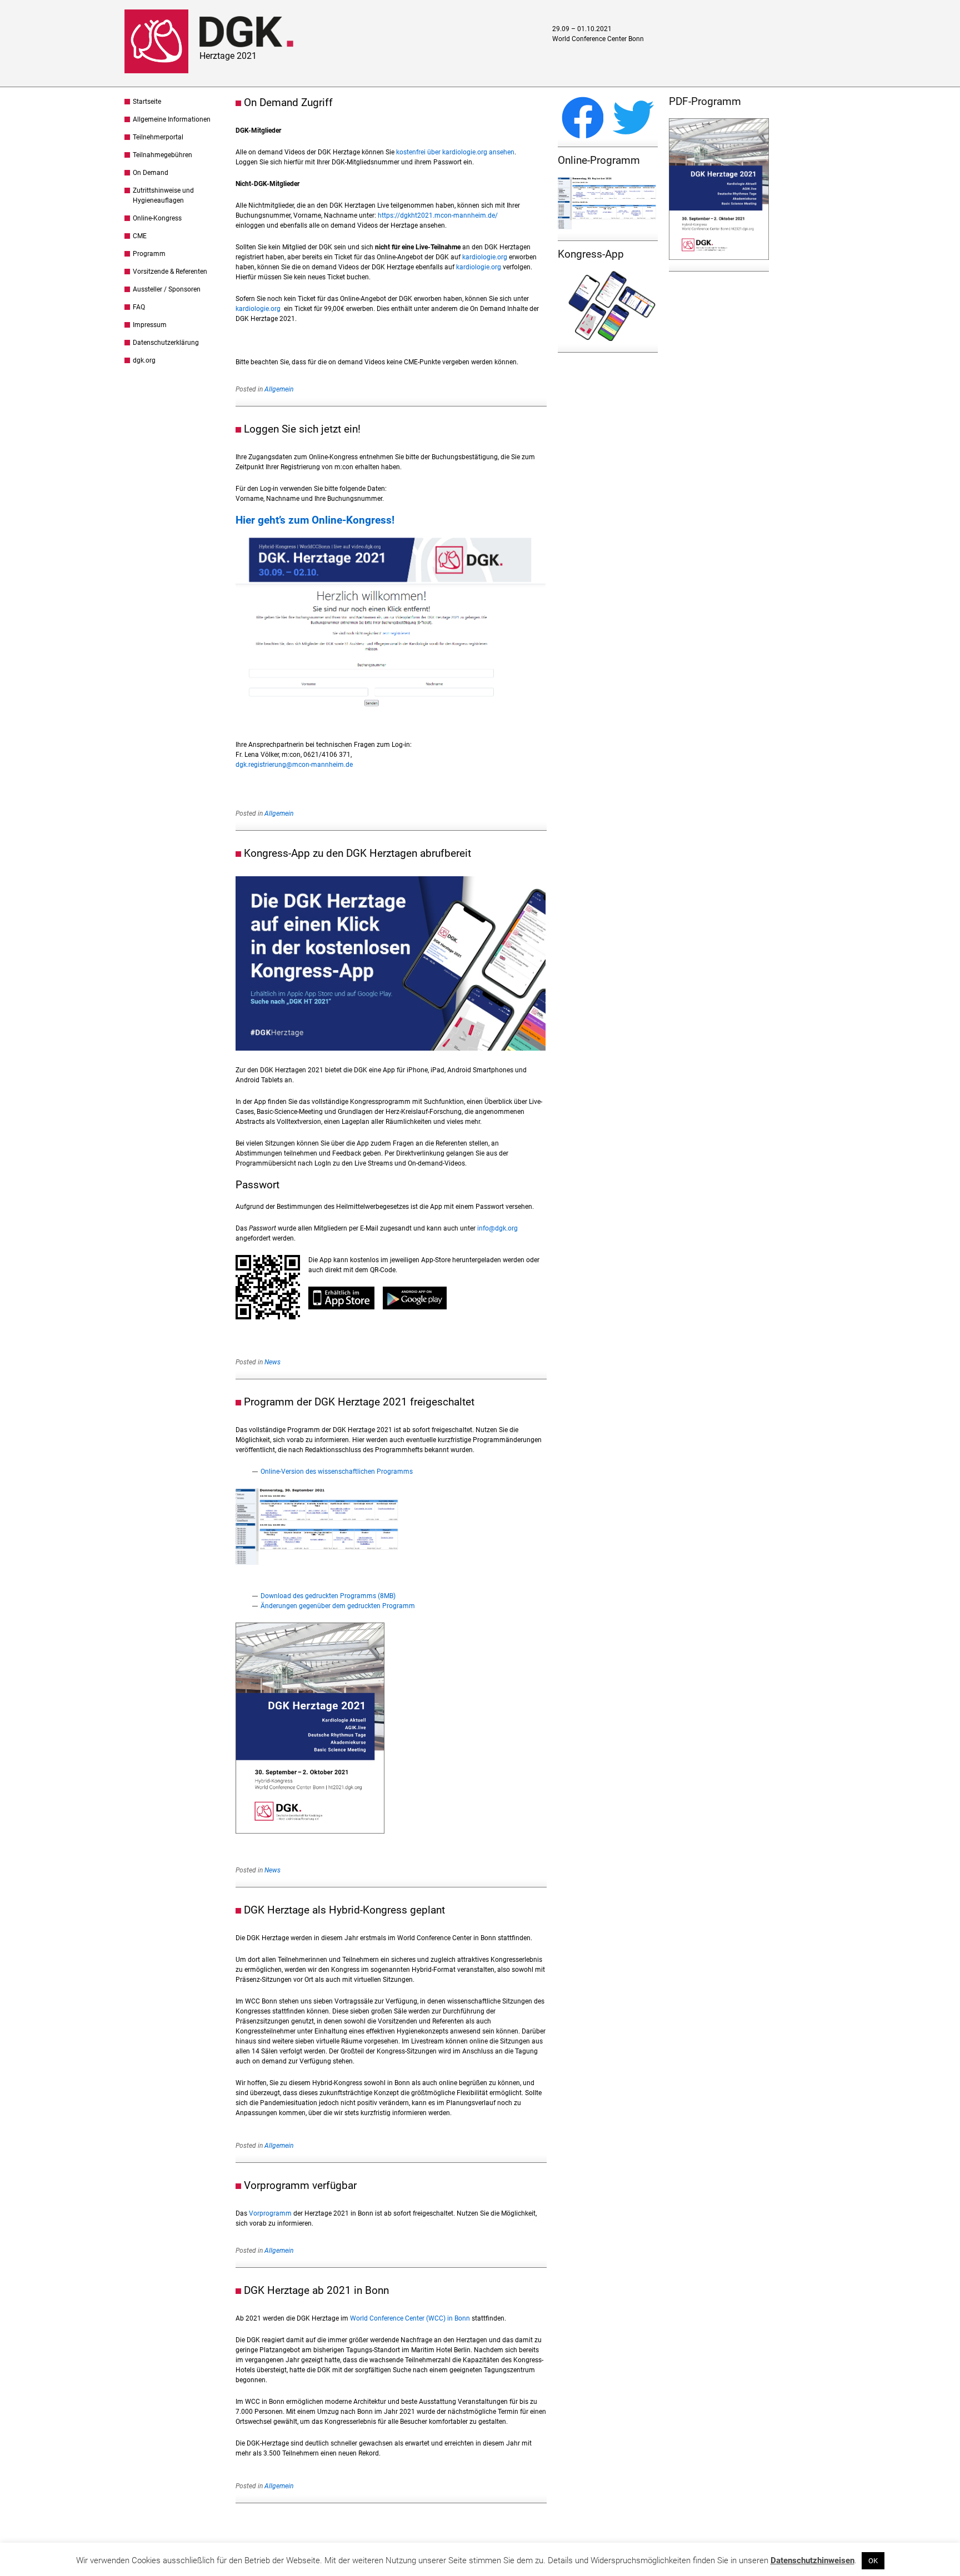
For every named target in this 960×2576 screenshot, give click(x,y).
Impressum (150, 325)
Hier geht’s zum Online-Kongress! (315, 520)
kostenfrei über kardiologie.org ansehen (455, 152)
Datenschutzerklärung (166, 343)
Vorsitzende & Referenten (170, 272)
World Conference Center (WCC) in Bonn (410, 2318)
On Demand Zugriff (288, 102)
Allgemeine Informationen (172, 119)
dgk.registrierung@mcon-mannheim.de (294, 765)
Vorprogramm (270, 2213)
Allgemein (279, 389)
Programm (149, 254)
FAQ (139, 307)
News (272, 1362)
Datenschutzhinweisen (812, 2560)
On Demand (151, 173)
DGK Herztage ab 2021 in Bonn (316, 2290)
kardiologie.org (485, 257)
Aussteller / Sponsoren (167, 289)
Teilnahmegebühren (162, 155)
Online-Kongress (157, 218)
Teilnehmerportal (158, 137)
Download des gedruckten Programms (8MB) (328, 1596)
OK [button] (873, 2561)
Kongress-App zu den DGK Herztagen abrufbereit (357, 853)
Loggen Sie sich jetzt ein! (302, 429)
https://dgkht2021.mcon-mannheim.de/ (438, 215)
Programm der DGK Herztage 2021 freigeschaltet (359, 1402)
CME (140, 236)
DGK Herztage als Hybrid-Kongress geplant (344, 1910)
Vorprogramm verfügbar (300, 2185)
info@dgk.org (497, 1228)
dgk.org (144, 360)
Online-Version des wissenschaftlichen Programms (337, 1472)
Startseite (147, 102)
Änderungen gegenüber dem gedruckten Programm (338, 1606)
